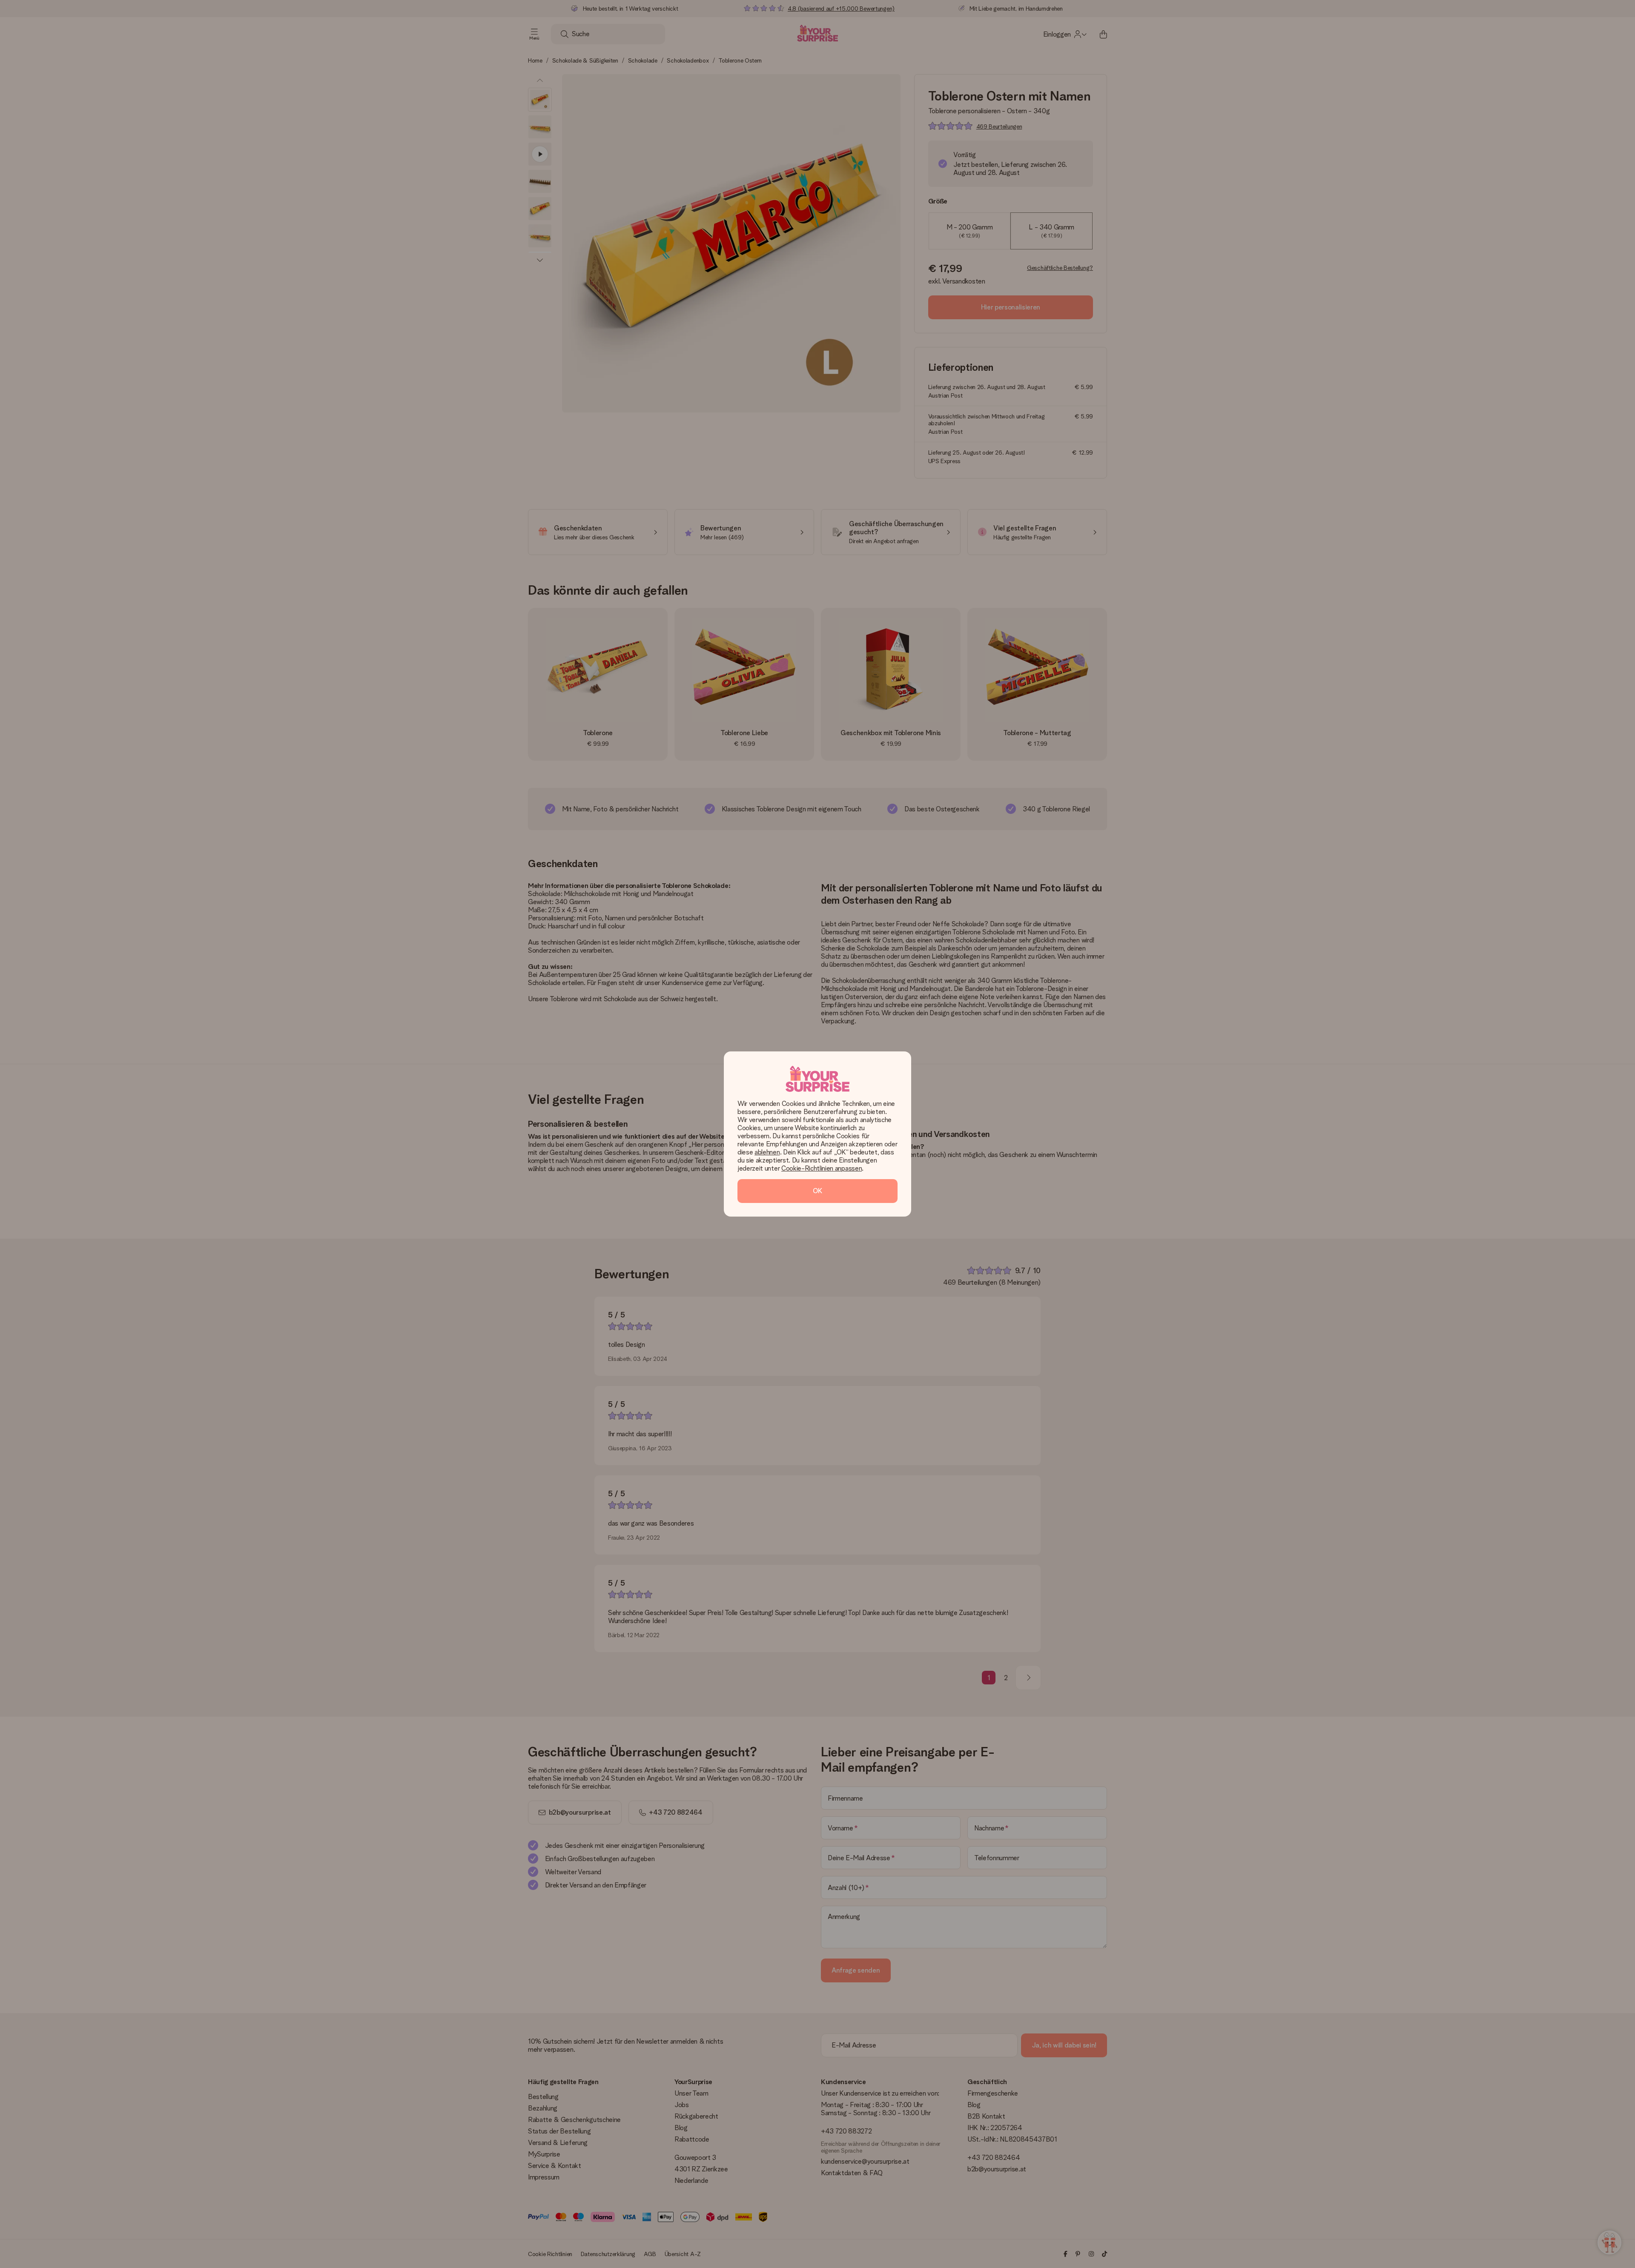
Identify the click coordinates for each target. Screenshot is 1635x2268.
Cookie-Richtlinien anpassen (822, 1168)
